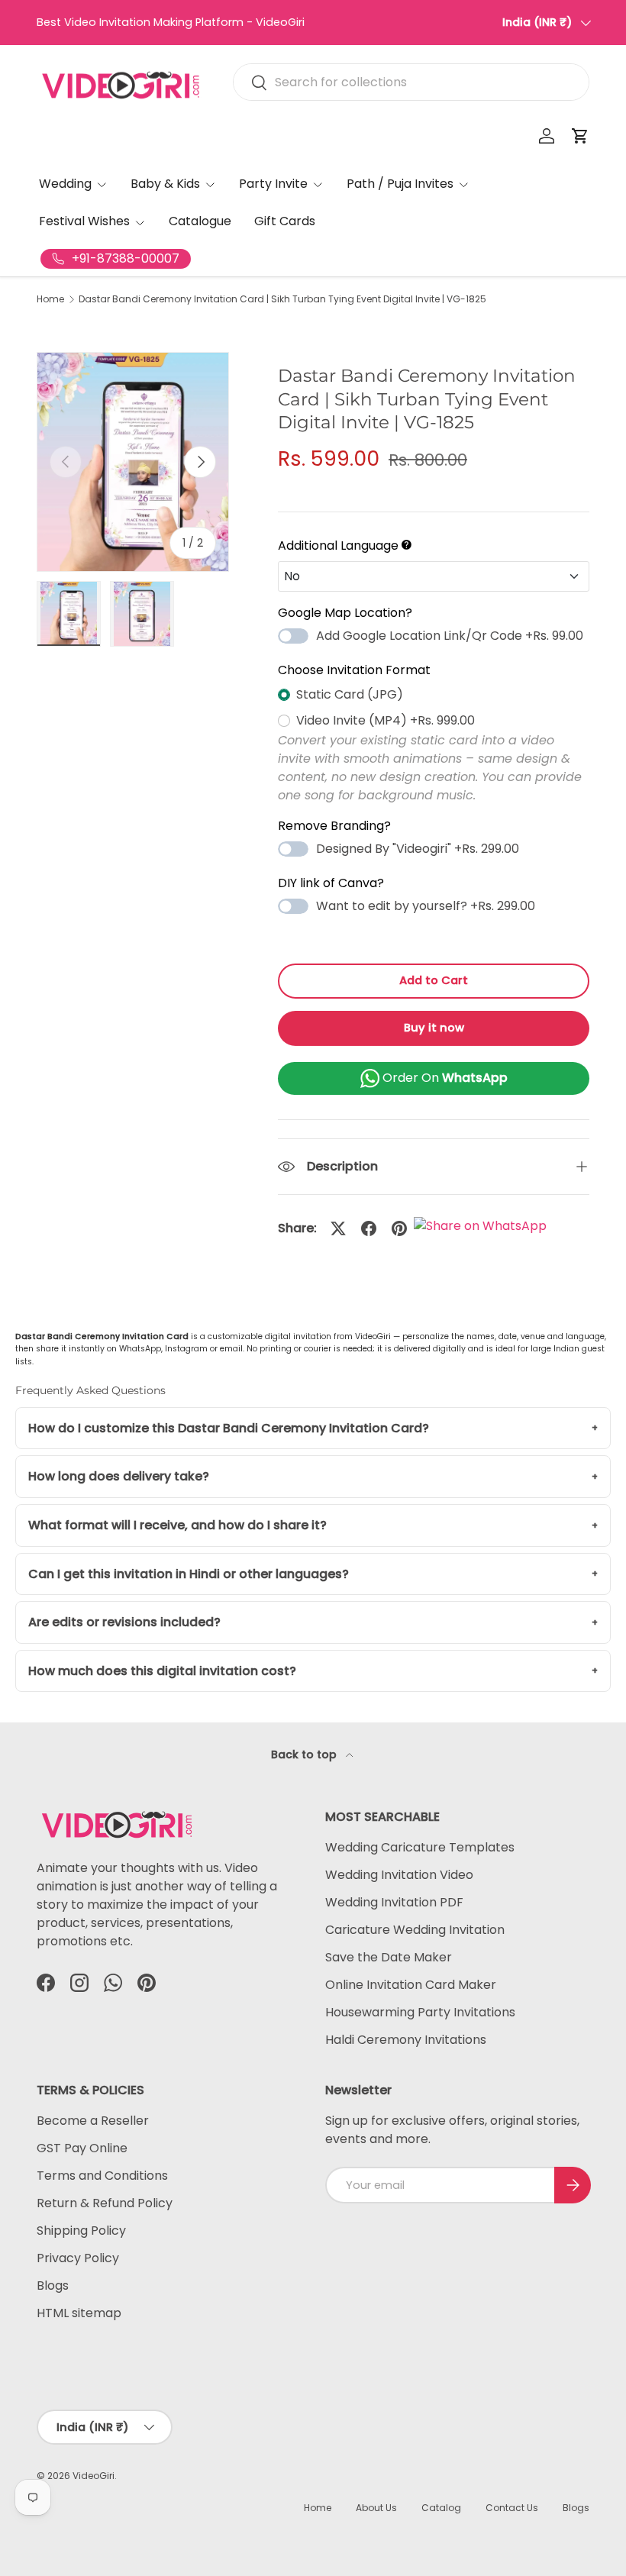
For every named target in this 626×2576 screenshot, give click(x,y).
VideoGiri (94, 2476)
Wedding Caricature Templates (420, 1847)
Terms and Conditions (102, 2176)
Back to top (305, 1754)
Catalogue (200, 221)
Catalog (441, 2508)
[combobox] (411, 82)
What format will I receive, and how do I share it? (177, 1525)
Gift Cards (285, 221)
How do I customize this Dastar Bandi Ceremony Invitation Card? (229, 1428)
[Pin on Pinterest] (399, 1228)
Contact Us (512, 2508)
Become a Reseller (93, 2121)
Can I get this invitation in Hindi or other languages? (189, 1574)
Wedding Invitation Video (399, 1875)
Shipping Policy (81, 2231)
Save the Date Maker (389, 1957)
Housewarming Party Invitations (420, 2012)
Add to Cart (434, 980)
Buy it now (434, 1028)
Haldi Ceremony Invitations (406, 2040)
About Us (376, 2508)
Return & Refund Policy (105, 2203)
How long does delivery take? (119, 1476)
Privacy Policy (78, 2258)
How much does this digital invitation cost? (162, 1671)
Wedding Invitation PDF (394, 1902)
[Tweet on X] (338, 1228)
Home (50, 299)
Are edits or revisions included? (124, 1622)
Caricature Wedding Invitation (415, 1930)
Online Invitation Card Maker (411, 1985)
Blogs (53, 2285)
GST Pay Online (82, 2148)
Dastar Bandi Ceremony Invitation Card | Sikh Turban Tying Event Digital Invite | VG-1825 (282, 299)
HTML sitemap (79, 2313)
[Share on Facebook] (369, 1228)
